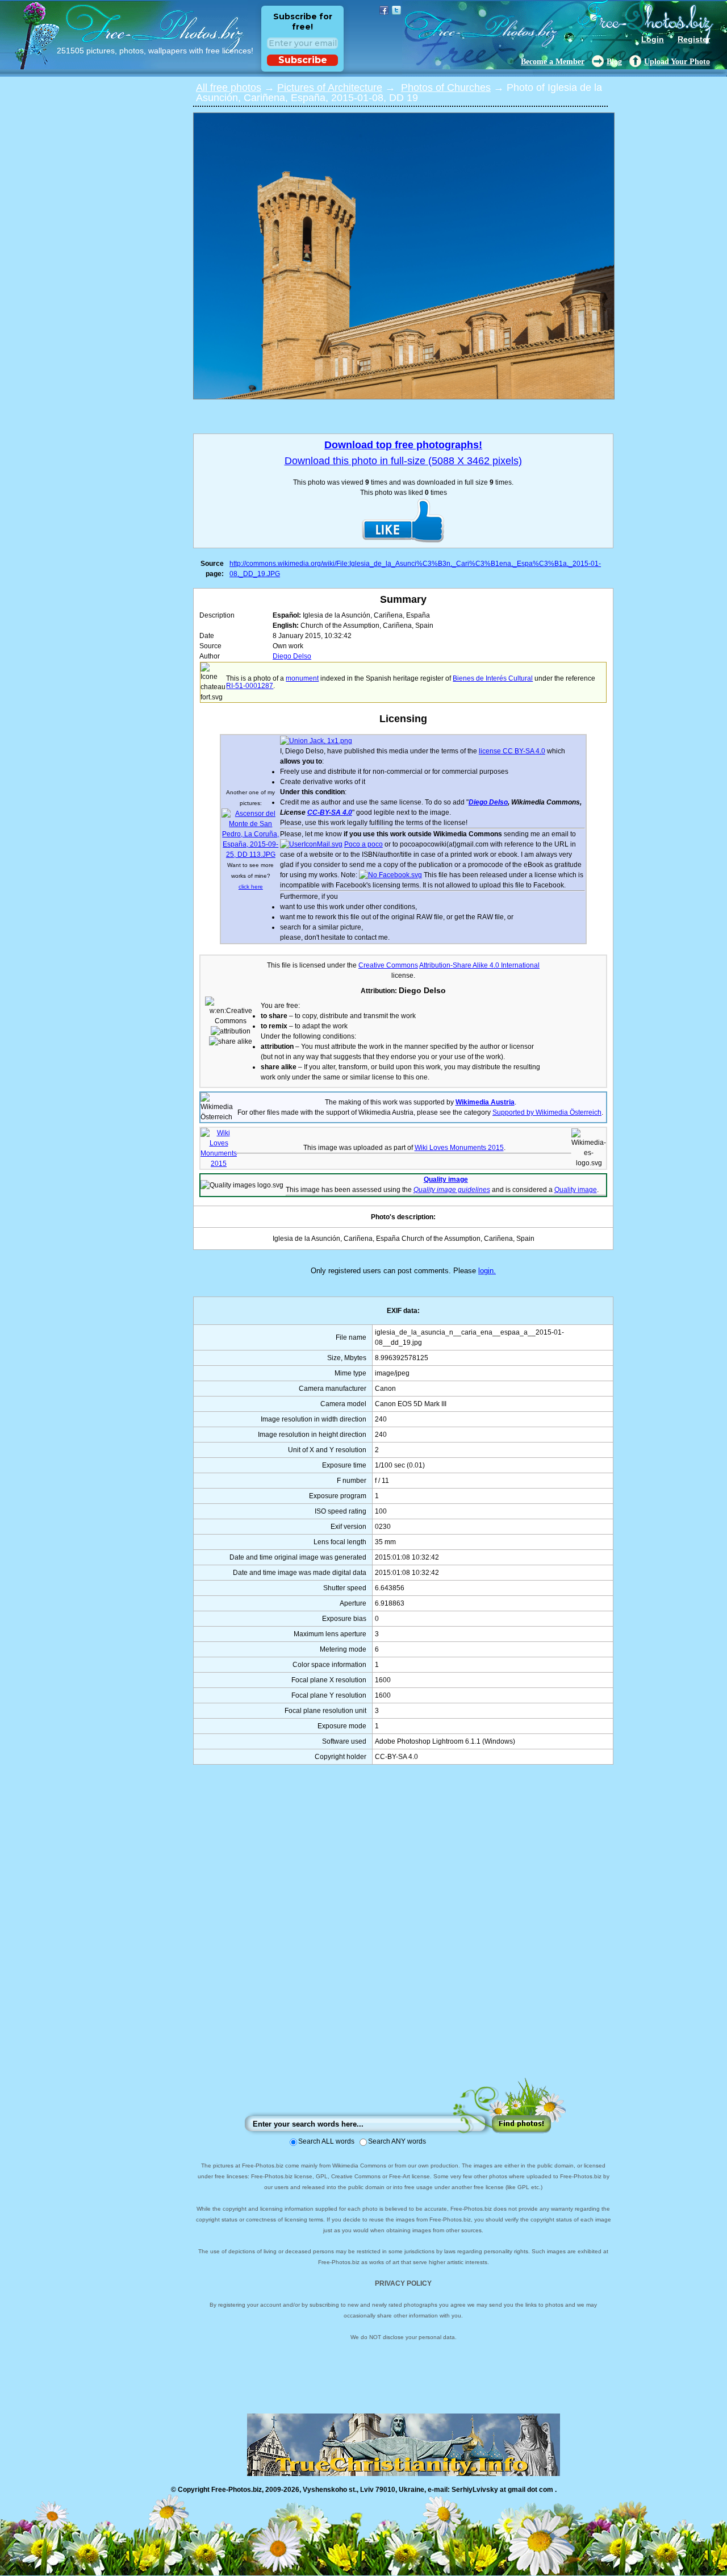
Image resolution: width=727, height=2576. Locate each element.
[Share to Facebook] (384, 10)
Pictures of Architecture (330, 87)
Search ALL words (326, 2141)
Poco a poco (363, 844)
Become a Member (553, 62)
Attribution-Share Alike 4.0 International (479, 965)
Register (694, 39)
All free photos (229, 87)
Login (653, 39)
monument (302, 678)
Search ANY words (397, 2141)
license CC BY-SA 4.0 (512, 751)
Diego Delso (292, 656)
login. (487, 1271)
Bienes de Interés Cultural (493, 678)
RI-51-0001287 (250, 686)
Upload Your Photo (677, 62)
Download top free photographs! (403, 445)
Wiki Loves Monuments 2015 (459, 1148)
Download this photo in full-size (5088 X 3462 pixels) (403, 461)
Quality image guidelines (452, 1190)
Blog (614, 62)
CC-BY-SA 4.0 (330, 812)
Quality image (446, 1179)
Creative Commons (388, 965)
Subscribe (303, 60)
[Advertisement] (403, 1932)
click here (251, 887)
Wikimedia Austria (485, 1102)
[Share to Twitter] (396, 10)
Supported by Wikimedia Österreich (547, 1112)
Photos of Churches (446, 87)
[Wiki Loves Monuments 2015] (219, 1164)
